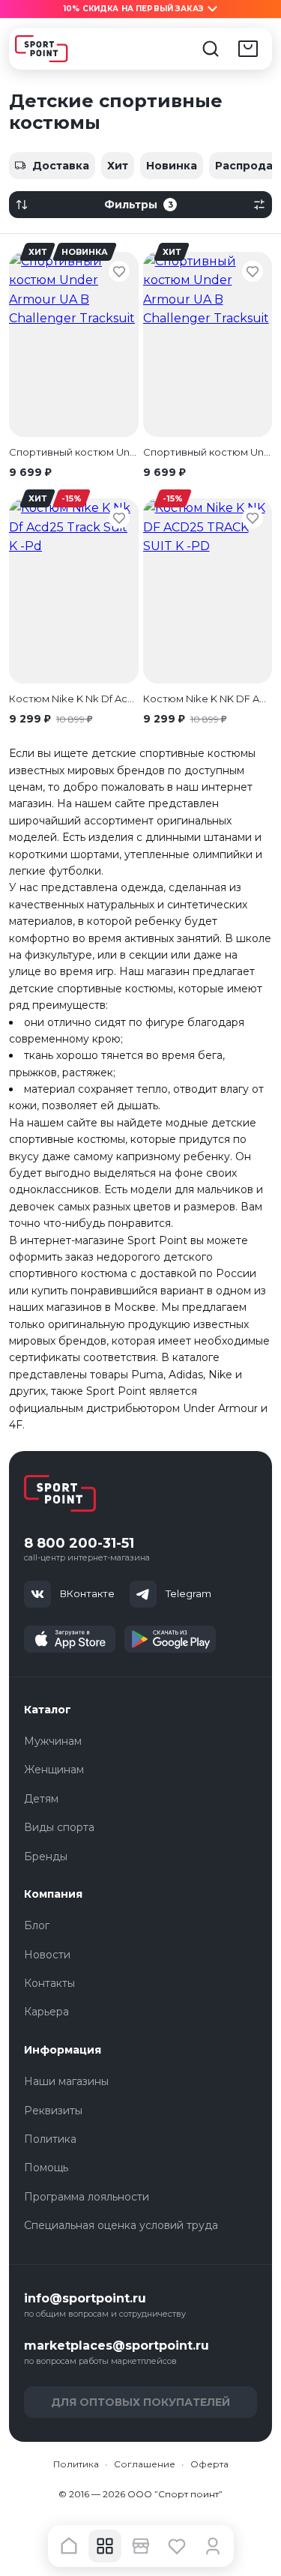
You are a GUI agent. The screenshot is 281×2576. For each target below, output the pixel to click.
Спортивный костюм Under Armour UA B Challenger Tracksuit (74, 452)
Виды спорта (59, 1827)
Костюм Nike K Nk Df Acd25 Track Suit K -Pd (74, 699)
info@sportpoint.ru (85, 2298)
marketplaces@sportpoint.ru (117, 2346)
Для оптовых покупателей (140, 2402)
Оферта (209, 2464)
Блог (37, 1925)
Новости (47, 1955)
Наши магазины (66, 2081)
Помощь (46, 2168)
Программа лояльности (87, 2197)
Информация (63, 2050)
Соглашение (145, 2464)
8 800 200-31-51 (79, 1544)
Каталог (48, 1710)
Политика (50, 2139)
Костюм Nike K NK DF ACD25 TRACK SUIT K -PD (208, 699)
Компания (53, 1894)
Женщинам (54, 1770)
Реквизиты (53, 2111)
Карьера (46, 2012)
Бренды (46, 1856)
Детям (41, 1799)
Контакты (49, 1983)
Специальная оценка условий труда (121, 2225)
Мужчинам (53, 1741)
